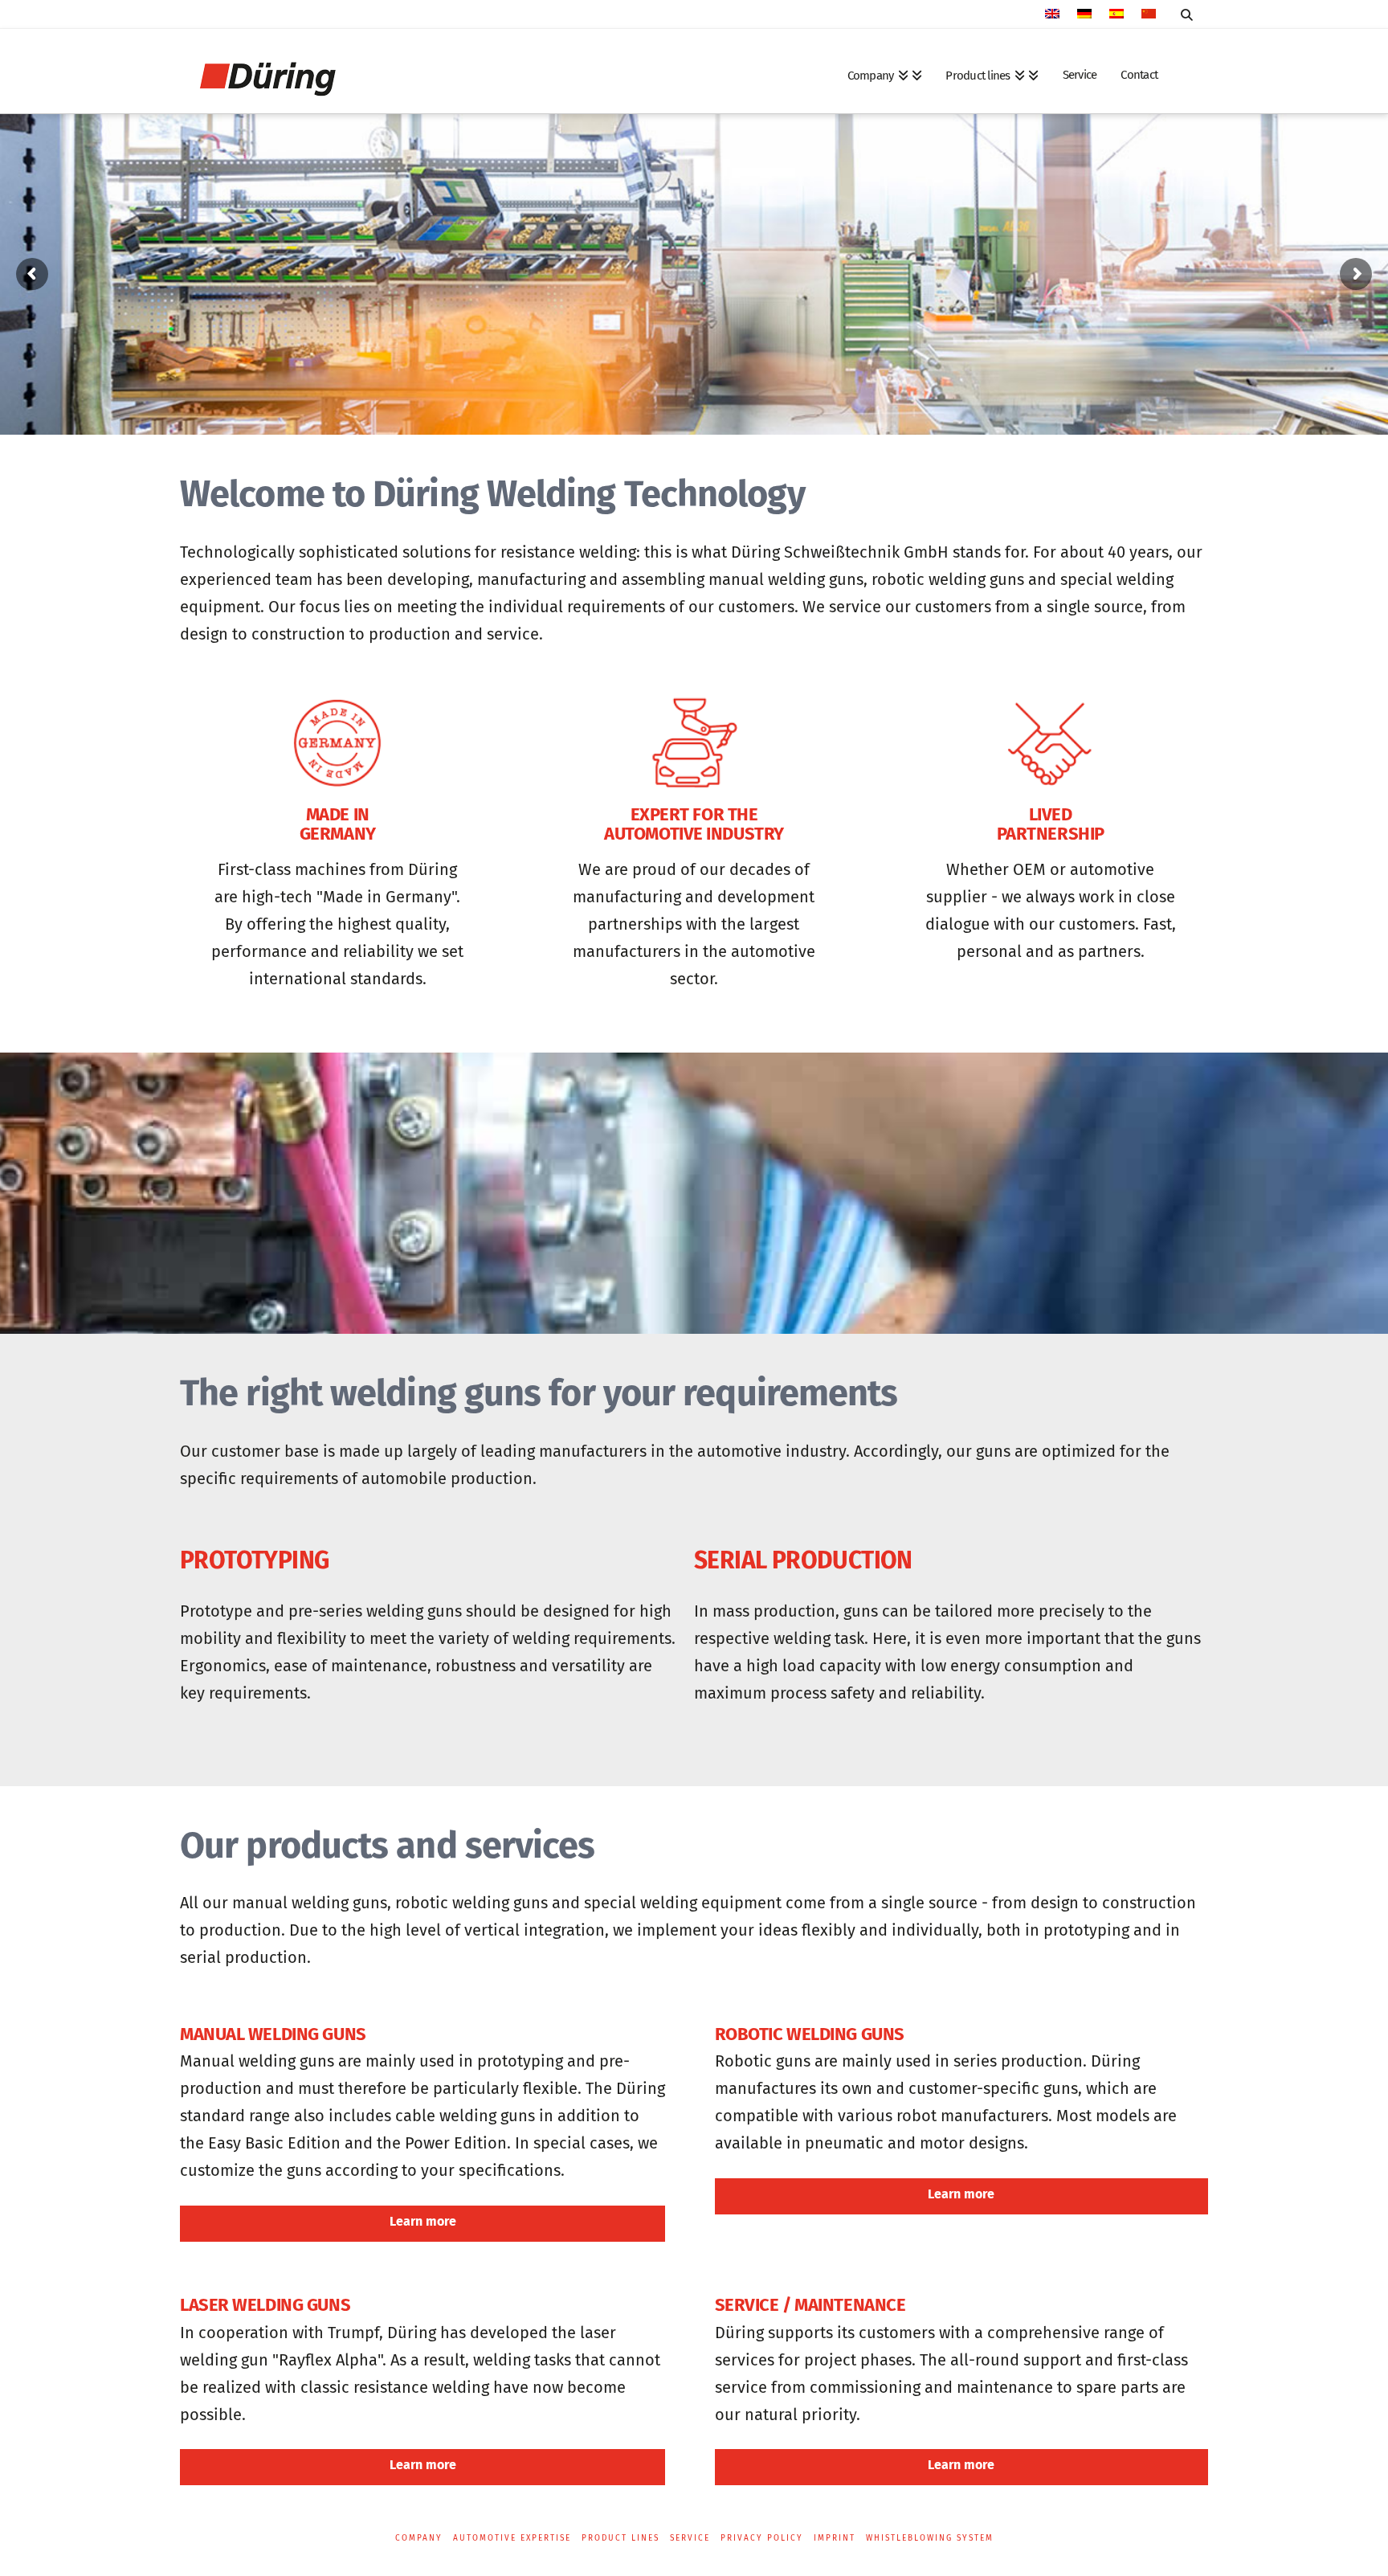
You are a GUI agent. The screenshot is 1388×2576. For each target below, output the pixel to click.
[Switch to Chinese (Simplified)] (1149, 15)
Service (690, 2538)
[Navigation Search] (1186, 15)
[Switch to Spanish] (1117, 15)
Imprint (835, 2538)
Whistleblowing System (930, 2538)
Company (419, 2538)
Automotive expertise (512, 2538)
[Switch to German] (1084, 15)
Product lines (621, 2538)
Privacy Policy (762, 2538)
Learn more (423, 2221)
